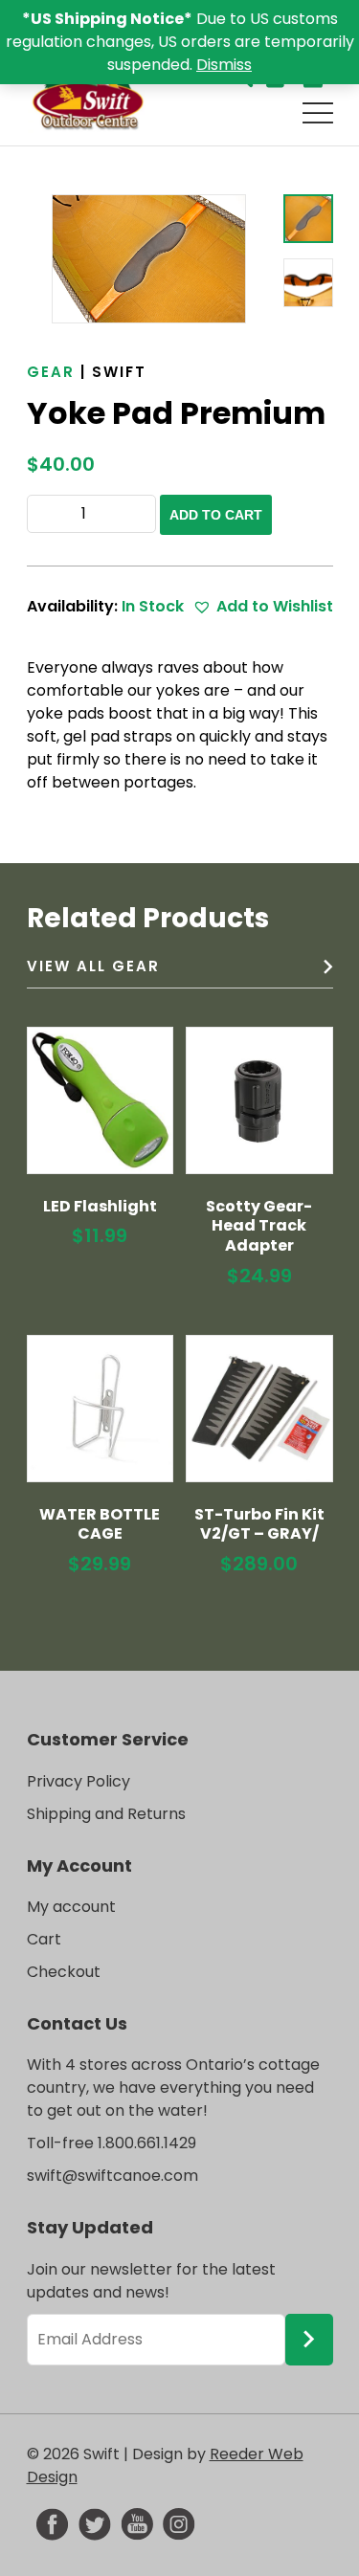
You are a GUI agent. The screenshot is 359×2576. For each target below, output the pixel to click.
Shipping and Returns (106, 1814)
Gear (51, 372)
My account (71, 1907)
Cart (44, 1939)
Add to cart (216, 515)
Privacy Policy (79, 1781)
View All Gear (93, 966)
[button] (263, 607)
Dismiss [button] (224, 65)
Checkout (64, 1972)
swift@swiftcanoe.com (112, 2176)
